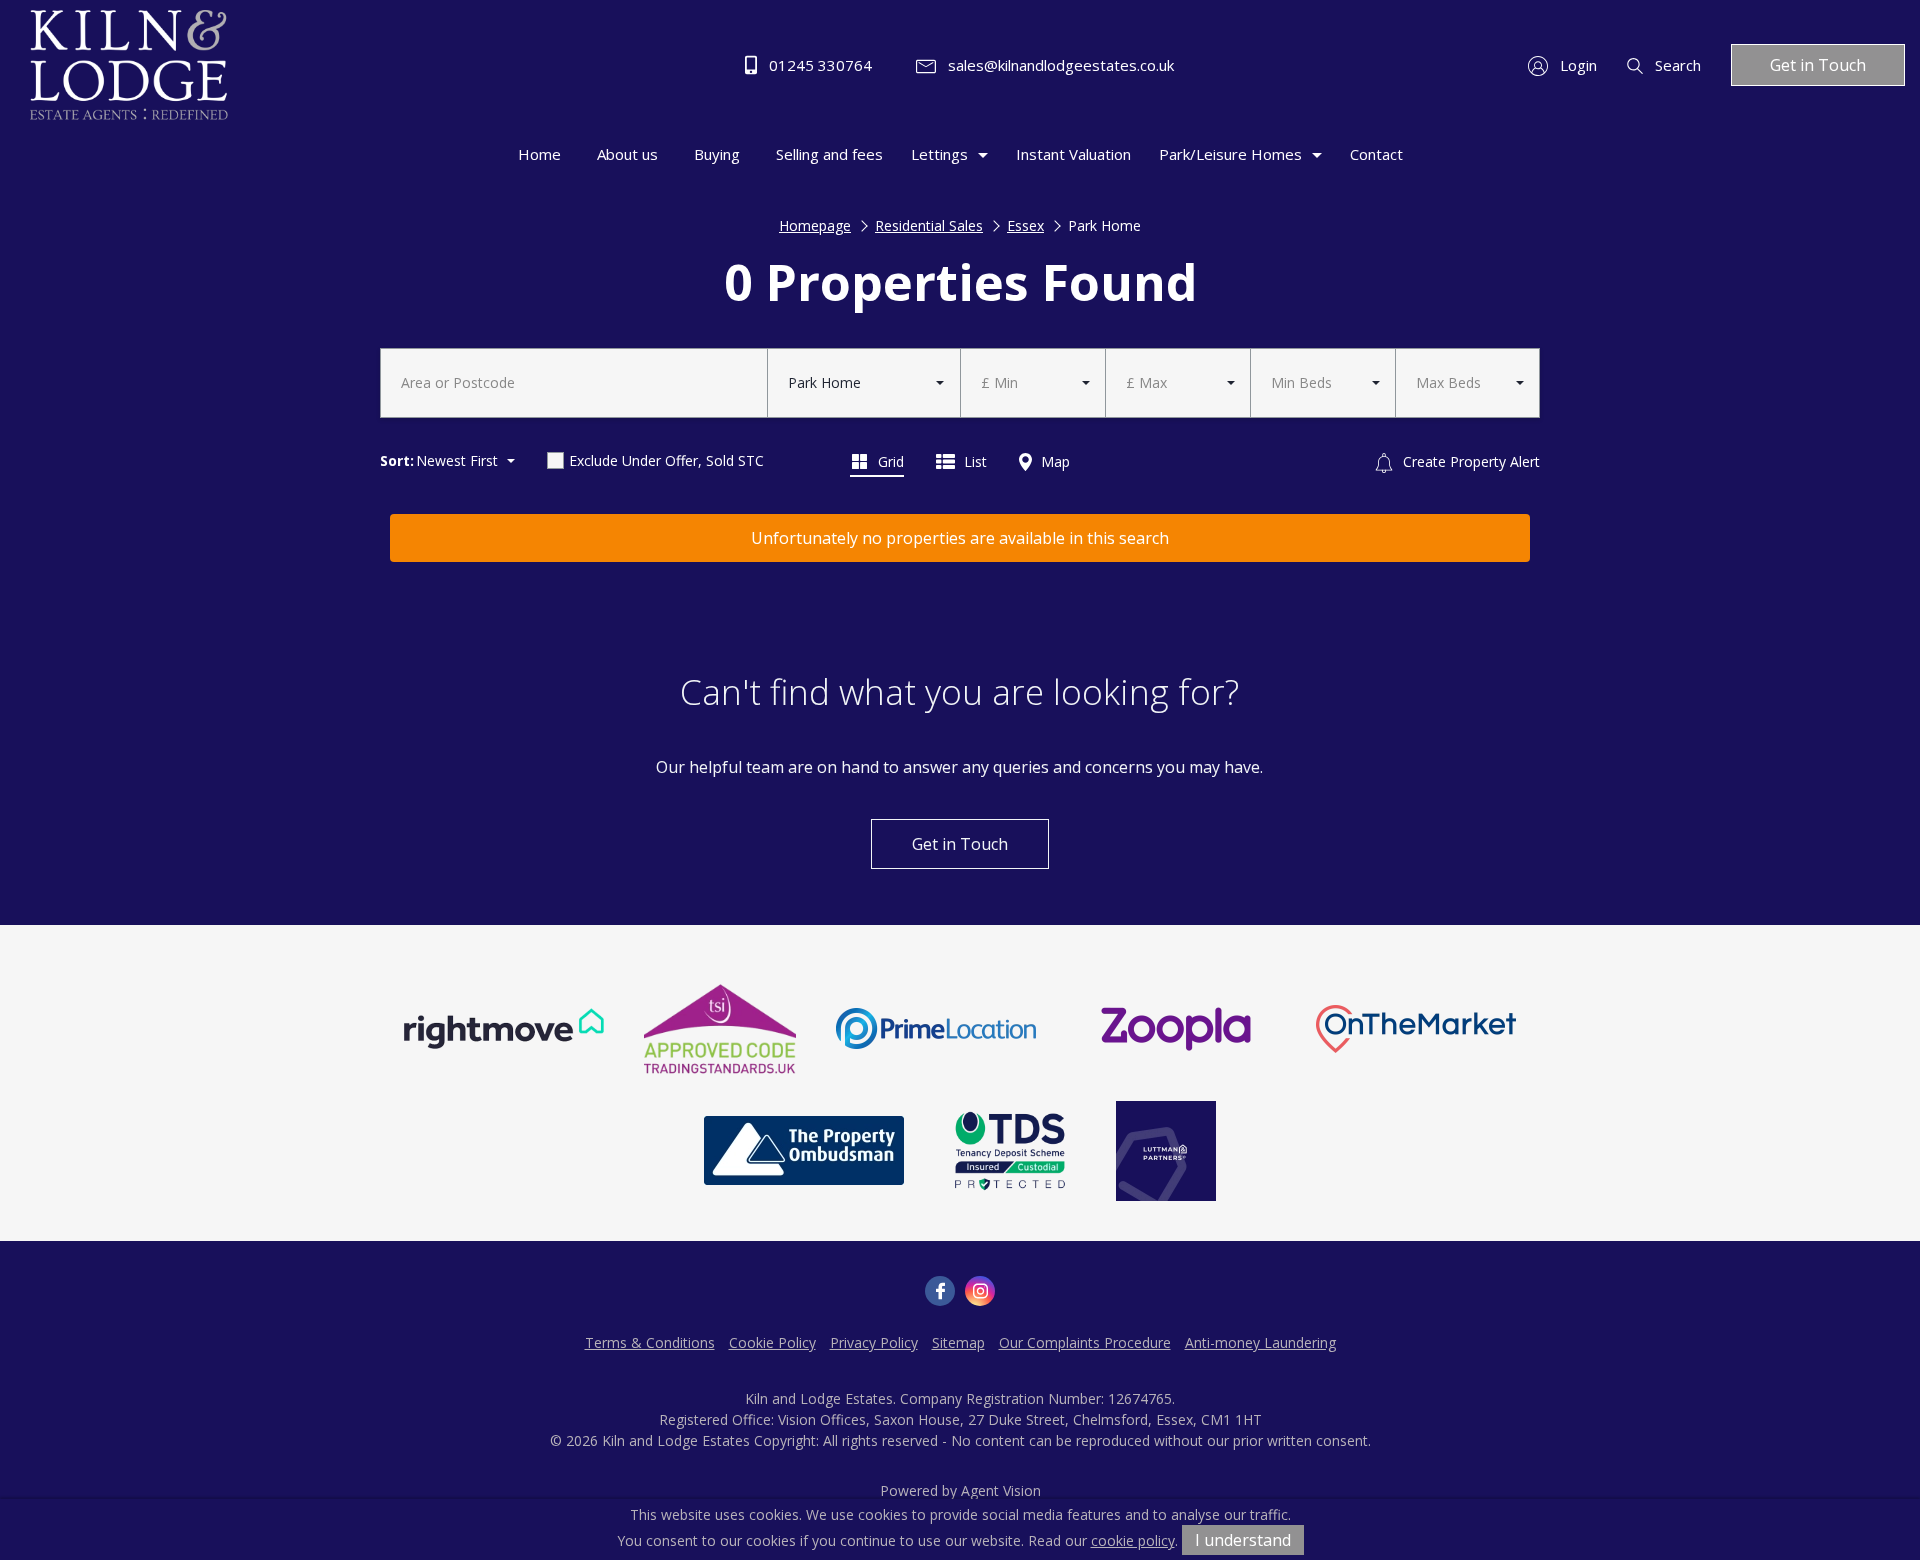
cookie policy (1133, 1540)
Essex (1025, 225)
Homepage (815, 225)
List (973, 461)
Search (1676, 65)
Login (1576, 65)
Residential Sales (929, 225)
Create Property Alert (1469, 461)
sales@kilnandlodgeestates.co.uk (1059, 65)
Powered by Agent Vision (960, 1490)
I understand (1243, 1540)
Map (1053, 461)
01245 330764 (818, 65)
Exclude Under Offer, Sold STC (666, 460)
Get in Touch (1818, 65)
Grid (889, 461)
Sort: (397, 460)
